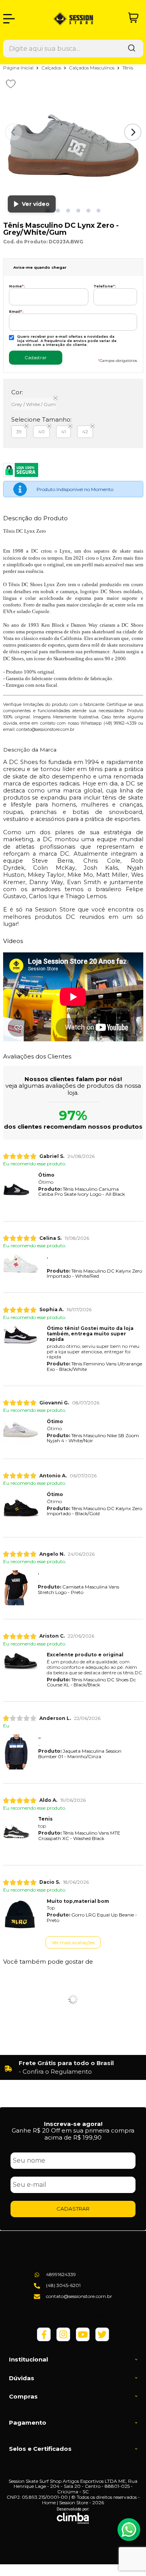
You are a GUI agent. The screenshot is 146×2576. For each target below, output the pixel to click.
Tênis (128, 68)
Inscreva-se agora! (73, 2124)
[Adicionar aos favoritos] (11, 84)
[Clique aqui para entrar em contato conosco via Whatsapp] (129, 2530)
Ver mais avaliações (73, 1942)
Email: (16, 311)
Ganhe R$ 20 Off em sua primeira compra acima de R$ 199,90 (73, 2134)
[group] (73, 2067)
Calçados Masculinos (92, 68)
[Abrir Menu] (9, 19)
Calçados (52, 68)
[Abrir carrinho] (133, 18)
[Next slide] (133, 132)
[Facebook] (44, 2339)
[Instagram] (63, 2339)
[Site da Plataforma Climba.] (73, 2516)
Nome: (17, 286)
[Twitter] (102, 2339)
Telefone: (105, 286)
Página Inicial (19, 68)
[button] (58, 211)
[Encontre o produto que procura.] (132, 49)
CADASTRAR (73, 2209)
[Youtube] (83, 2339)
